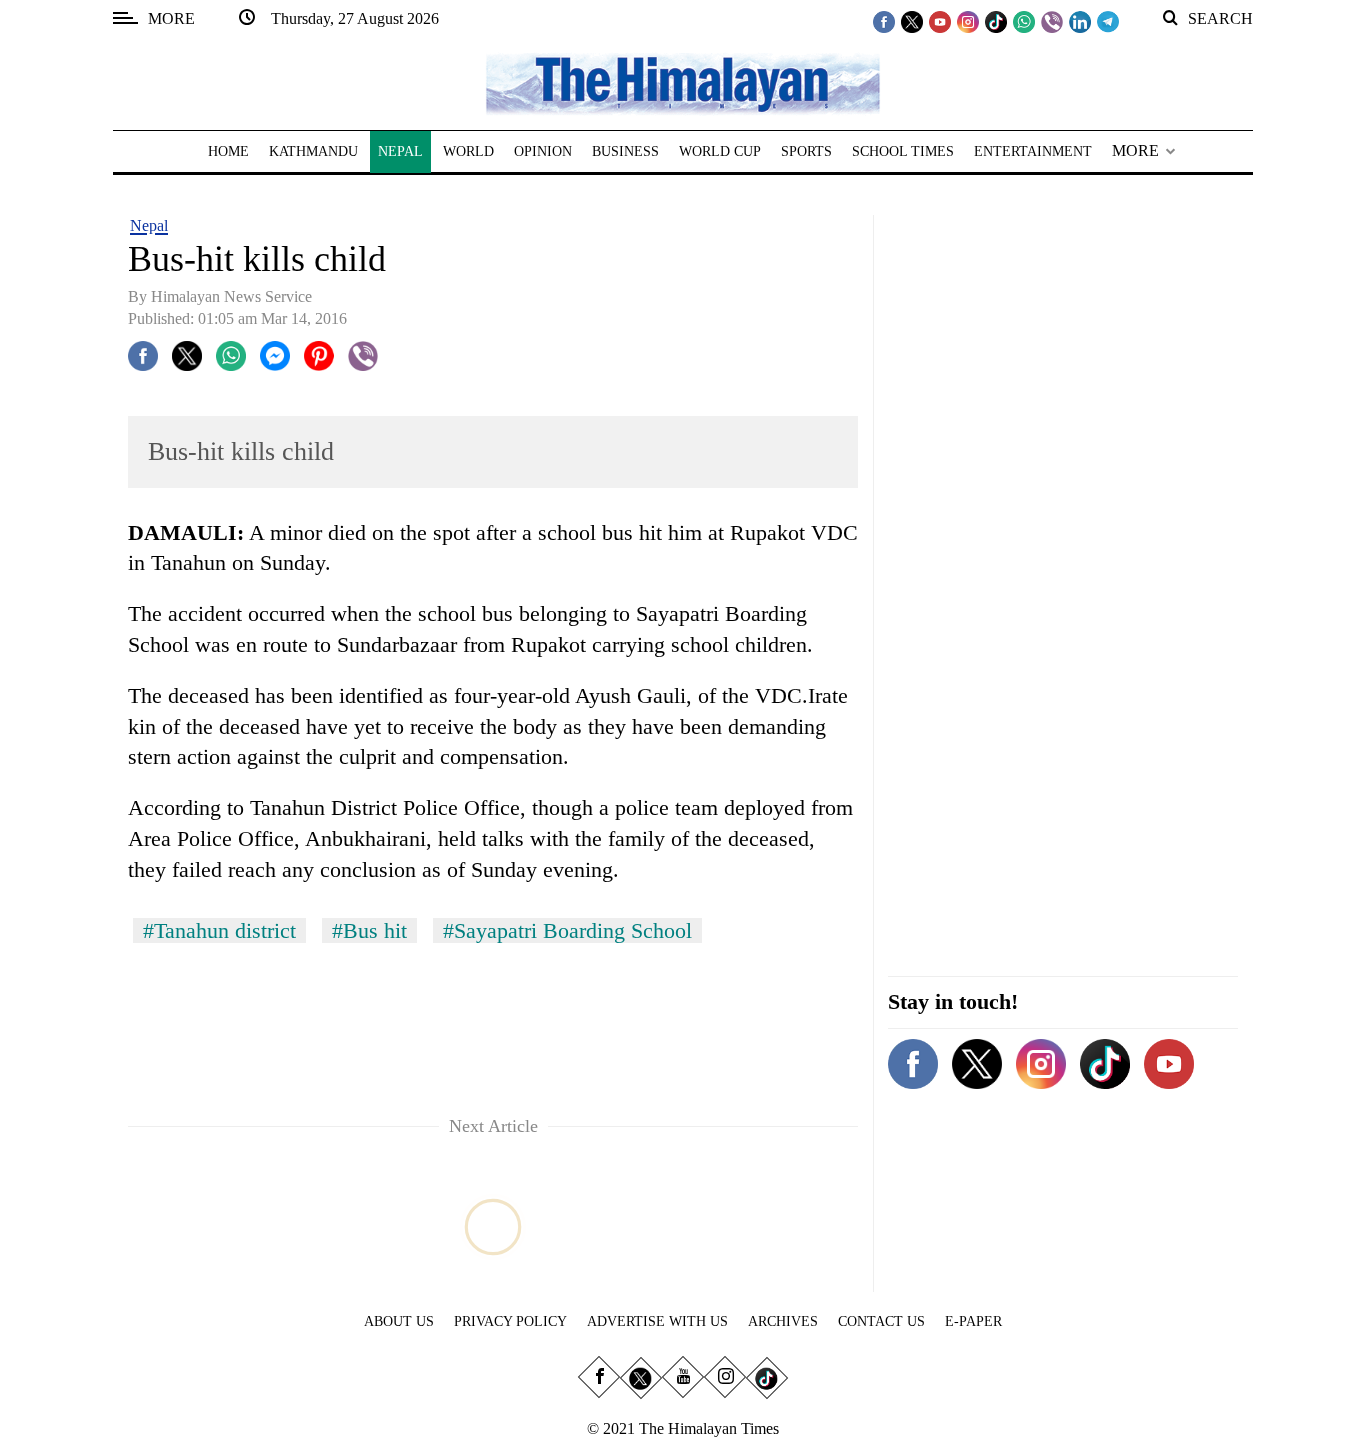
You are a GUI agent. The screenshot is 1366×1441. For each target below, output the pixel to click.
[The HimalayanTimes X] (912, 21)
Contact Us (881, 1321)
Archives (783, 1321)
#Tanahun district (219, 930)
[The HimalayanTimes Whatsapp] (1024, 21)
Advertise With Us (657, 1321)
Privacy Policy (510, 1321)
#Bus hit (369, 930)
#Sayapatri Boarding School (567, 930)
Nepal (149, 225)
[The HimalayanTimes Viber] (1052, 21)
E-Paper (973, 1321)
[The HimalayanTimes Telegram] (1108, 21)
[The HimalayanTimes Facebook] (884, 21)
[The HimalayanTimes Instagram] (968, 21)
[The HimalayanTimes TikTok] (996, 21)
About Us (399, 1321)
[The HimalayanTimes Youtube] (940, 21)
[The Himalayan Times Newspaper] (683, 82)
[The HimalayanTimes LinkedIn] (1080, 21)
